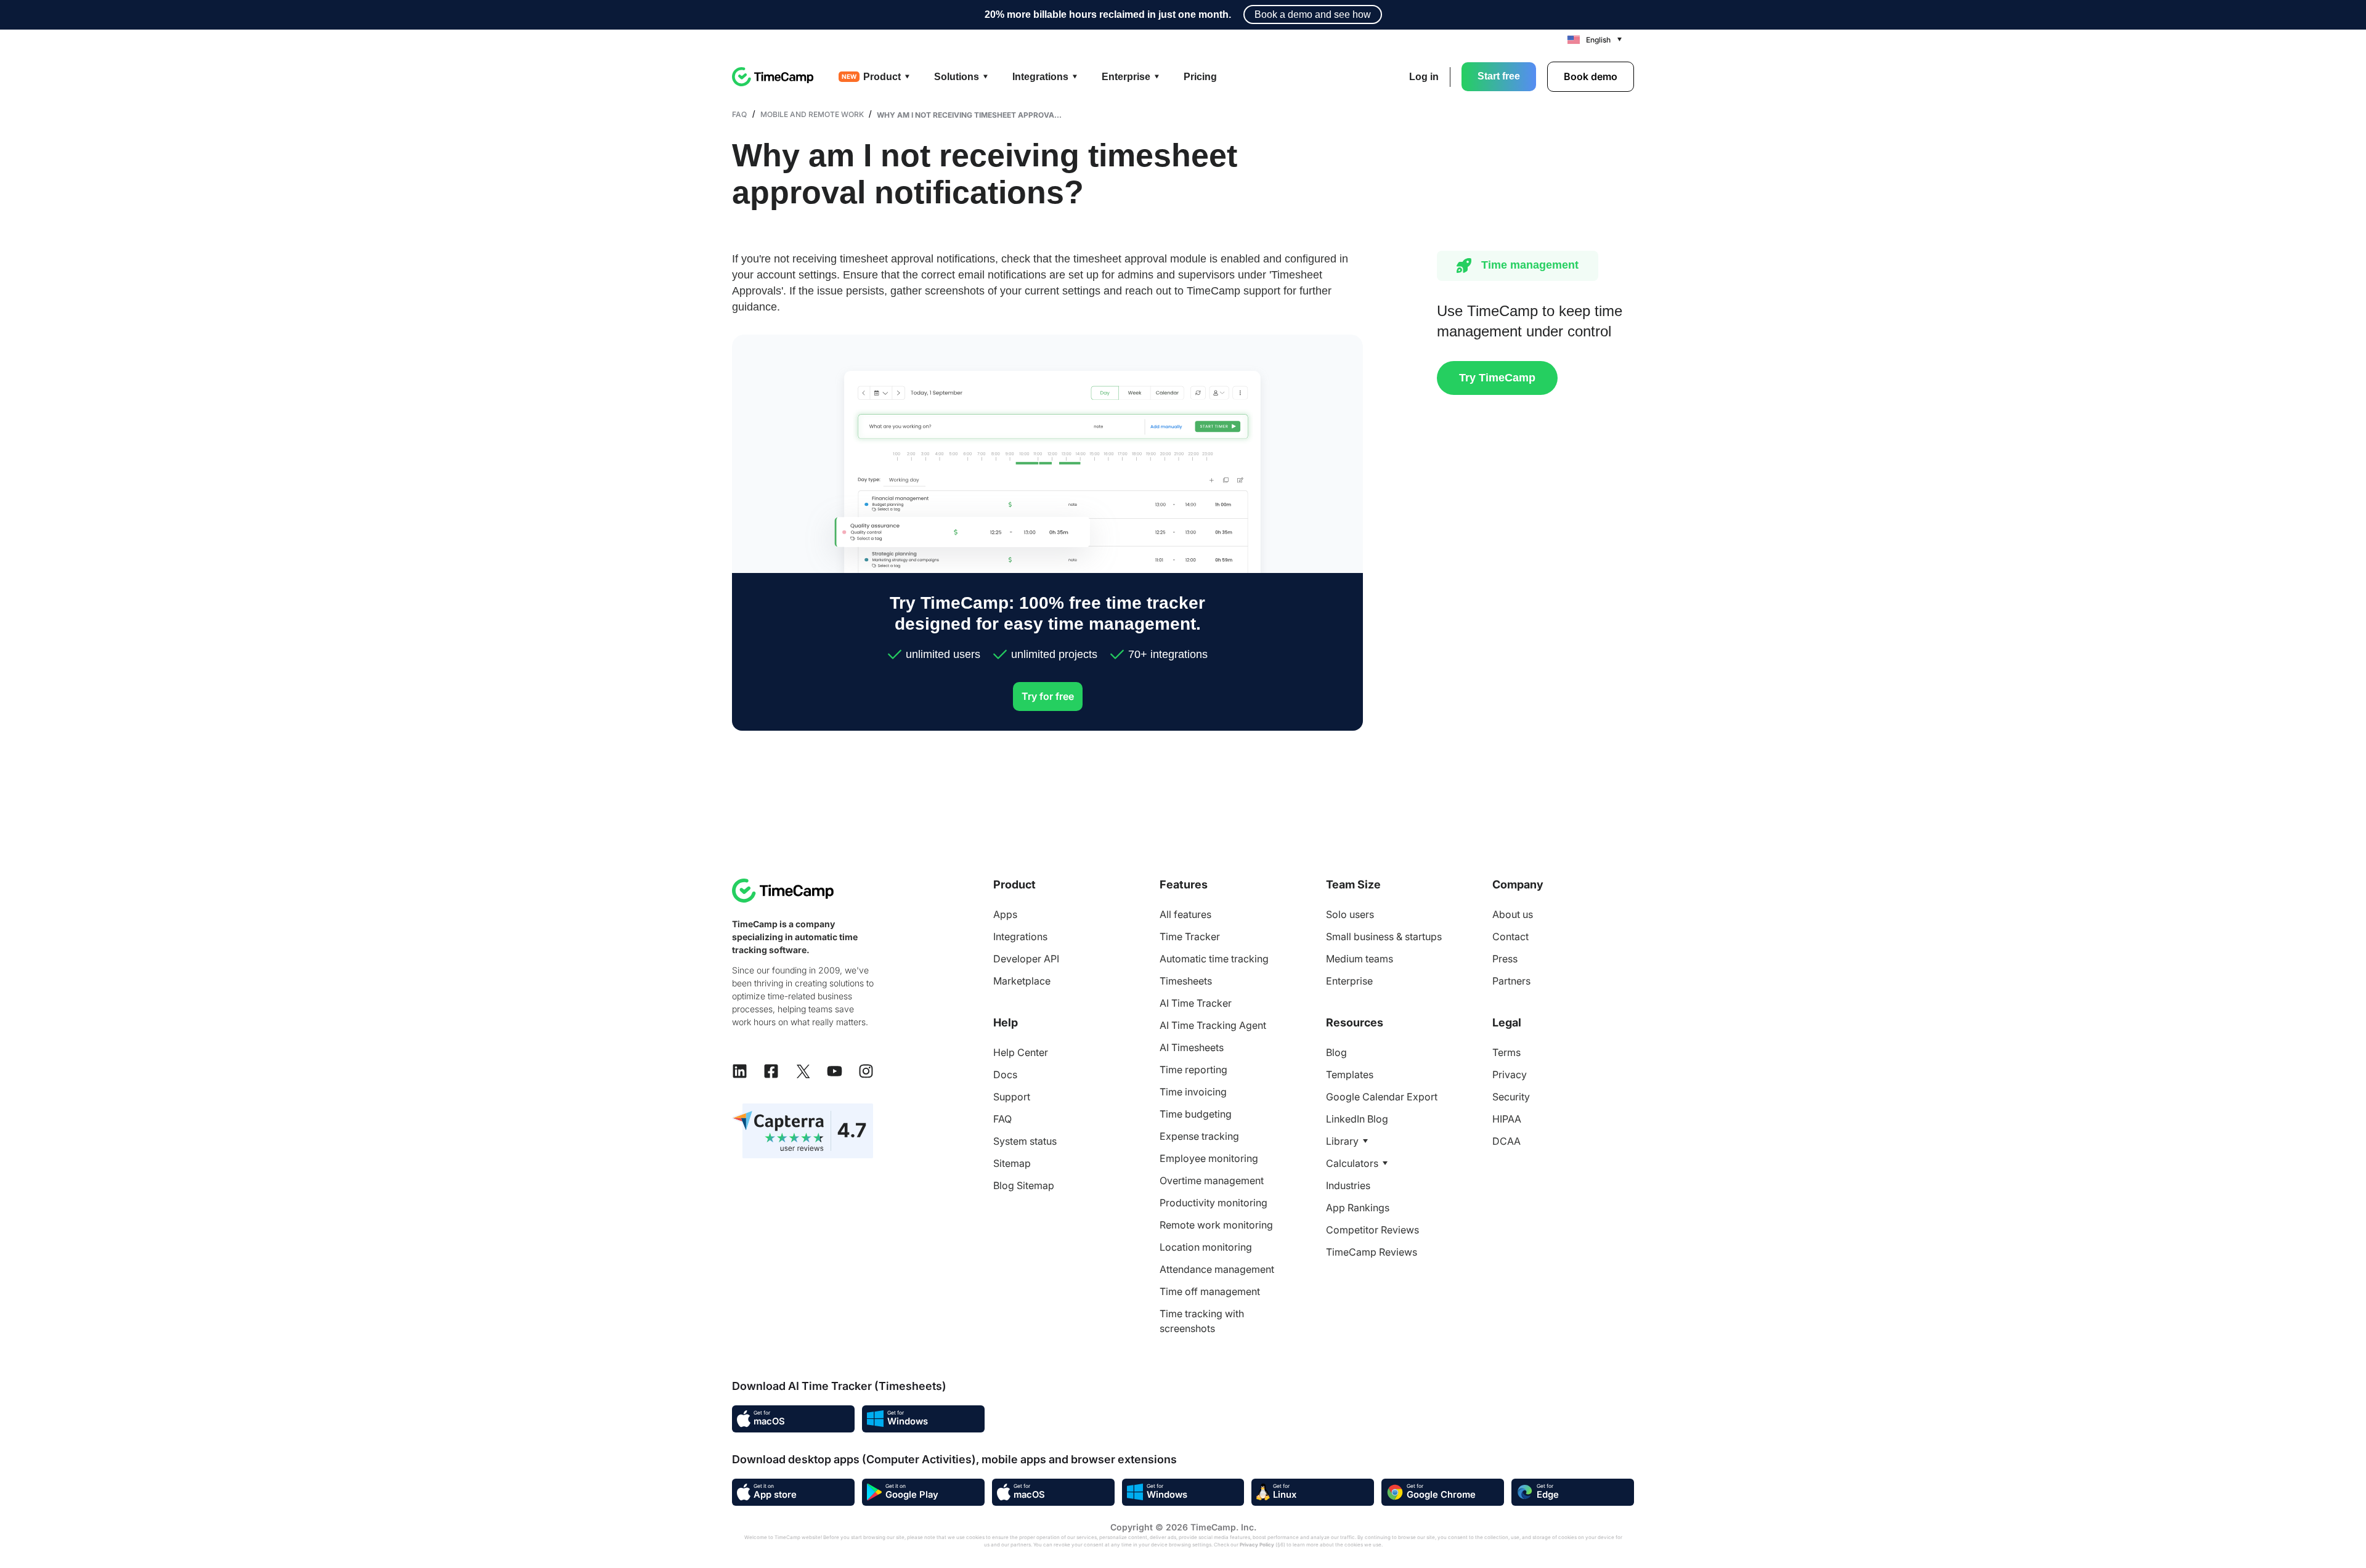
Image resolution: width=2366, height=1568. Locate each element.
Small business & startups (1384, 936)
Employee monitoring (1209, 1158)
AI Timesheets (1192, 1047)
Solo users (1350, 914)
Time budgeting (1196, 1114)
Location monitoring (1206, 1247)
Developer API (1026, 959)
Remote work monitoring (1216, 1225)
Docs (1005, 1074)
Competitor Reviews (1372, 1230)
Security (1511, 1097)
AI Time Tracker (1196, 1003)
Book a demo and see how (1313, 14)
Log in (1424, 77)
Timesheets (1186, 981)
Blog (1336, 1052)
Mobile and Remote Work (812, 114)
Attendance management (1217, 1269)
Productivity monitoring (1213, 1203)
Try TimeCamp (1497, 378)
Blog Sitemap (1024, 1185)
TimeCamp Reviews (1372, 1252)
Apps (1005, 914)
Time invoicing (1193, 1092)
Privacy (1510, 1074)
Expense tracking (1199, 1136)
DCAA (1506, 1141)
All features (1185, 914)
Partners (1511, 981)
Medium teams (1360, 959)
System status (1025, 1141)
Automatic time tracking (1214, 959)
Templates (1350, 1074)
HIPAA (1507, 1119)
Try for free (1048, 696)
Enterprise (1349, 981)
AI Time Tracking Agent (1213, 1025)
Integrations (1020, 936)
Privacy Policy (1257, 1545)
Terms (1506, 1052)
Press (1505, 959)
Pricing (1200, 77)
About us (1513, 914)
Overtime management (1212, 1180)
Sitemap (1012, 1163)
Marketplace (1022, 981)
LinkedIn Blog (1357, 1119)
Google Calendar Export (1382, 1097)
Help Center (1021, 1052)
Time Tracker (1190, 936)
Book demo (1591, 76)
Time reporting (1193, 1070)
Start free (1499, 76)
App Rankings (1358, 1208)
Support (1012, 1097)
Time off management (1210, 1291)
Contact (1510, 936)
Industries (1348, 1185)
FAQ (739, 114)
